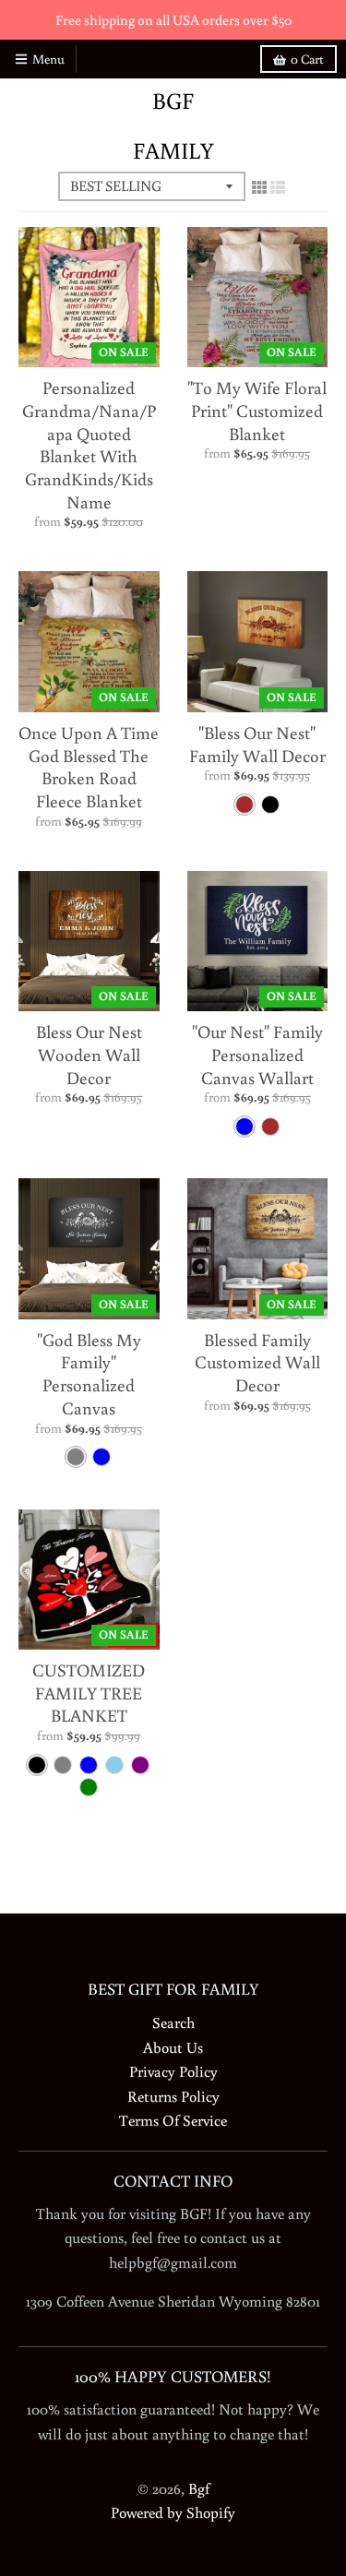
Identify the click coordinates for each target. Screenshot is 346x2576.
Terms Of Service (173, 2120)
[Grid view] (259, 187)
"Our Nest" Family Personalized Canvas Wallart (257, 1054)
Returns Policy (173, 2096)
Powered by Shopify (173, 2512)
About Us (173, 2047)
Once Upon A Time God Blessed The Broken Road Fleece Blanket (89, 766)
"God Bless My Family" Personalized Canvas (89, 1373)
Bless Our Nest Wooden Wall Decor (89, 1054)
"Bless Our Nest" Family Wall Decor (257, 744)
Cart (307, 59)
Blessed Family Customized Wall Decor (257, 1362)
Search (173, 2022)
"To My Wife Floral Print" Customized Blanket (257, 410)
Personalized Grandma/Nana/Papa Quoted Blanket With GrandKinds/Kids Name (89, 444)
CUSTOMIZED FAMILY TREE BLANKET (89, 1692)
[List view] (278, 187)
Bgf (173, 101)
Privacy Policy (173, 2071)
